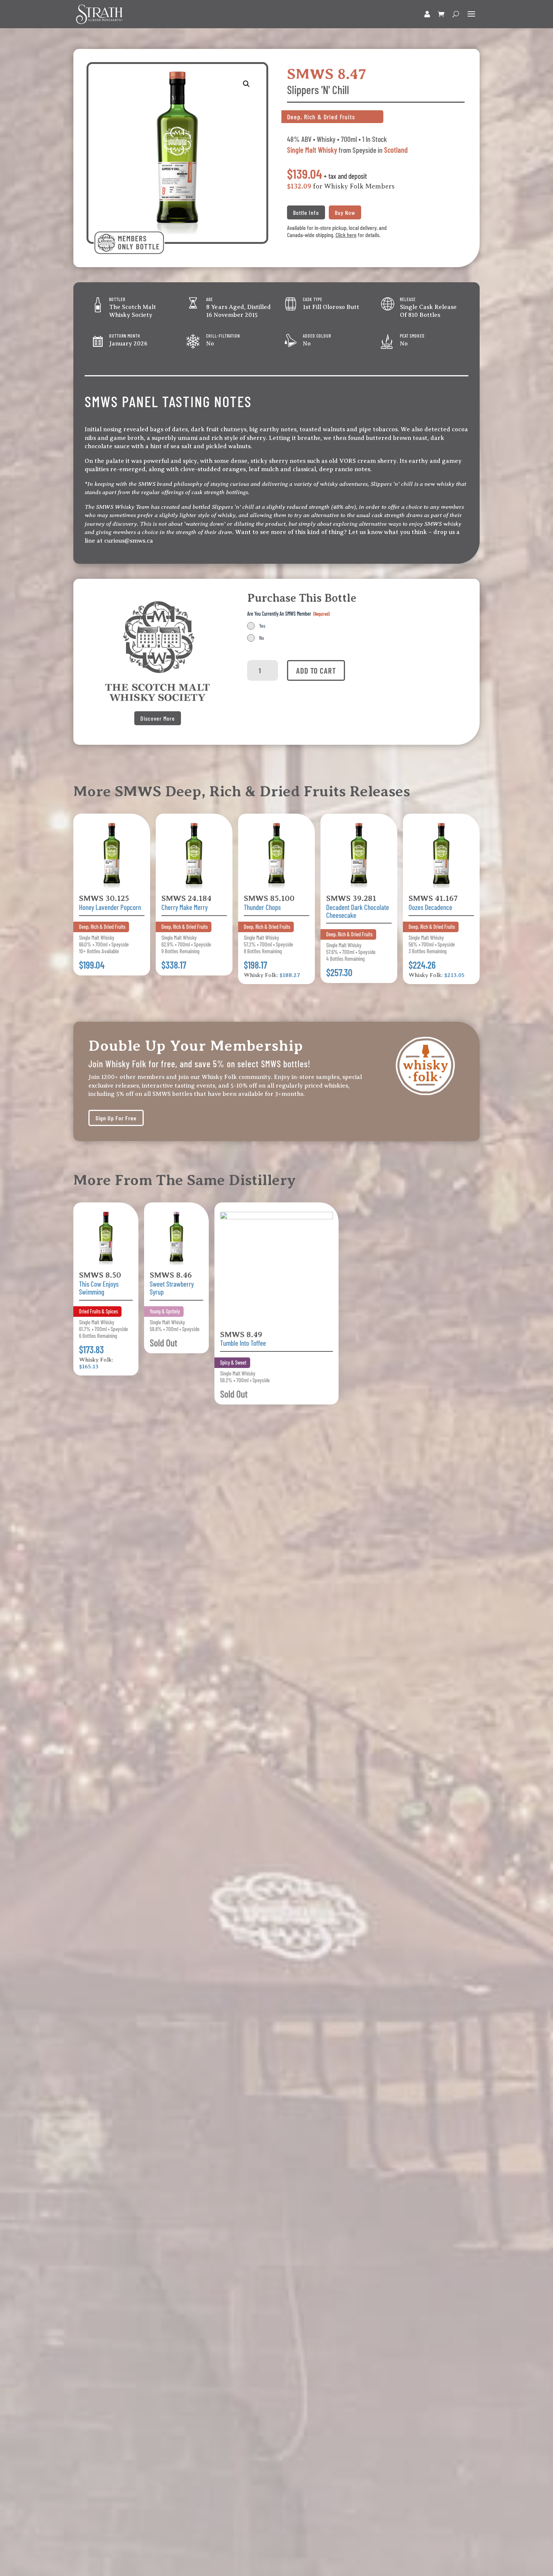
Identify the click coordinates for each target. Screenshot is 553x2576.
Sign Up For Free (116, 1118)
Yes (262, 626)
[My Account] (427, 14)
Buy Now (345, 212)
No (262, 638)
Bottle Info (306, 212)
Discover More (158, 718)
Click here (346, 235)
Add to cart (316, 670)
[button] (246, 84)
